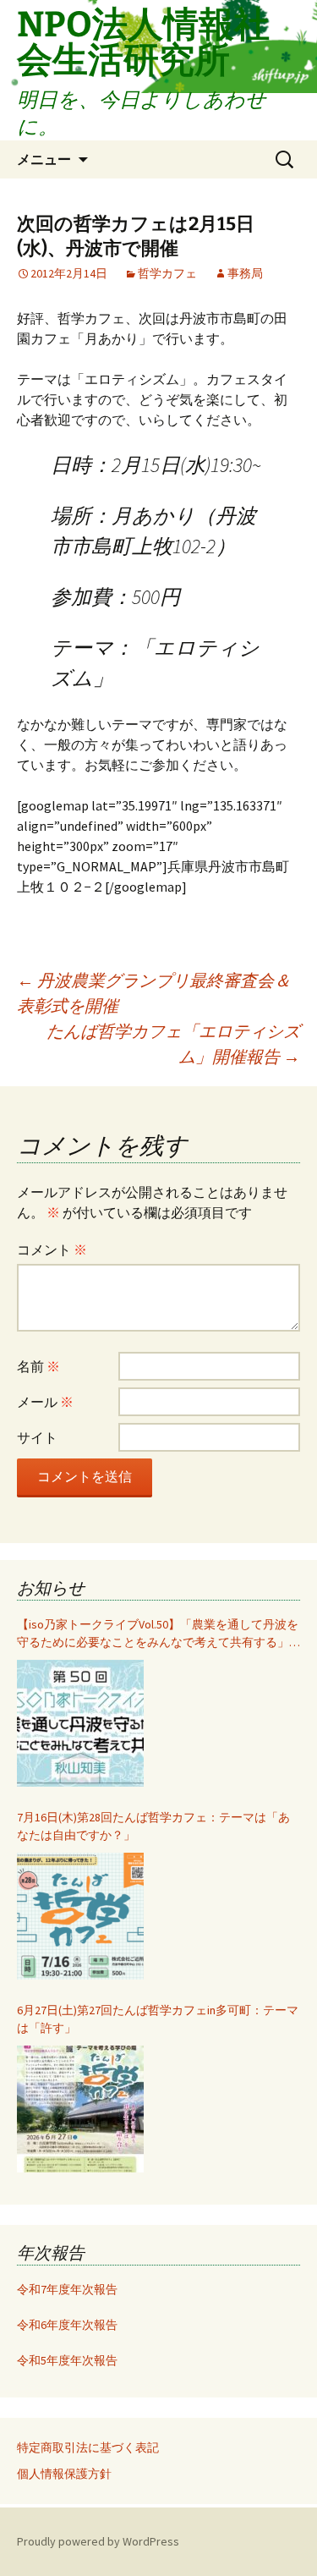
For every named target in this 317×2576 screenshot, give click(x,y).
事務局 (245, 273)
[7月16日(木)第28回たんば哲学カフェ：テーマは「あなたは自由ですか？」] (80, 1916)
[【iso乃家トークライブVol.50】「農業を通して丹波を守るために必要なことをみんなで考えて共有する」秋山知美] (80, 1723)
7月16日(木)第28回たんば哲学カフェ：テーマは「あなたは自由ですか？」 (153, 1826)
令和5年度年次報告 (67, 2360)
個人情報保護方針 (64, 2474)
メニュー (44, 159)
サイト (37, 1437)
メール (45, 1402)
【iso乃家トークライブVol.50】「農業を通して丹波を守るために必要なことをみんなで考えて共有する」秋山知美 (158, 1634)
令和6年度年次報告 (67, 2325)
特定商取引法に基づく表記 (88, 2447)
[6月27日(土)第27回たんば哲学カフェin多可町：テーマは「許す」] (80, 2109)
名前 (38, 1366)
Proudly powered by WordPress (98, 2541)
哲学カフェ (167, 273)
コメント (52, 1250)
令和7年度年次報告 (67, 2289)
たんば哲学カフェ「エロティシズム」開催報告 (173, 1044)
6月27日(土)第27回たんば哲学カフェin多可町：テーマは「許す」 (158, 2019)
